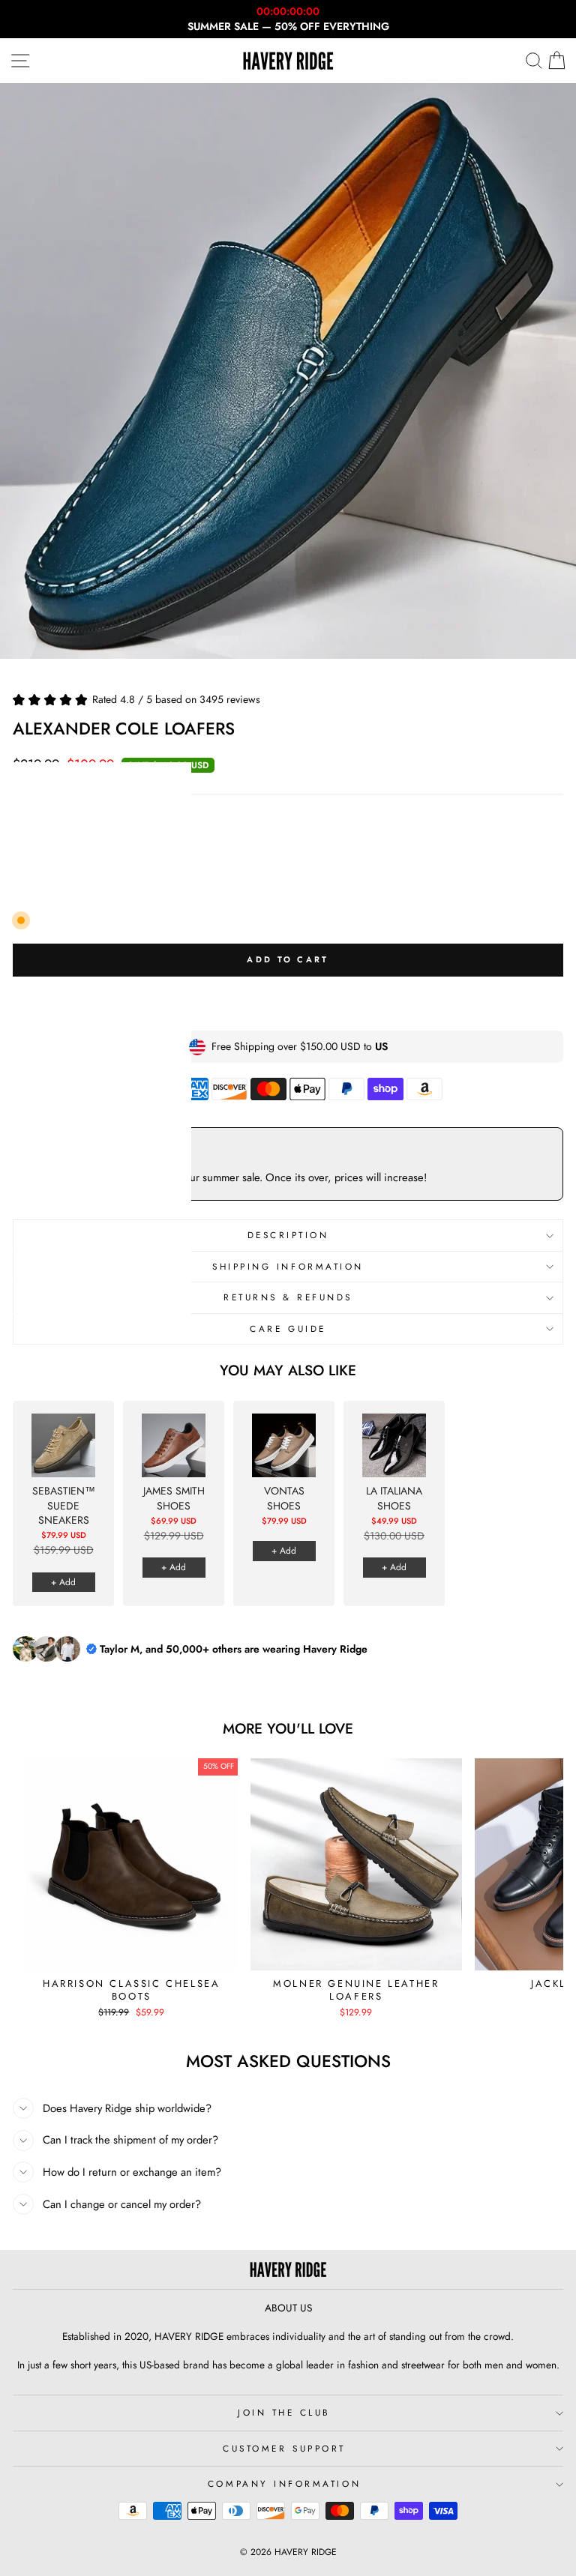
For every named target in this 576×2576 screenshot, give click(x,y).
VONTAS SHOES (284, 1499)
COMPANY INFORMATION (284, 2483)
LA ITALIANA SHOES (394, 1499)
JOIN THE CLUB (284, 2412)
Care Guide (288, 1328)
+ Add (63, 1582)
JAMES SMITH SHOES (174, 1499)
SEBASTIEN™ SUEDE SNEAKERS (64, 1506)
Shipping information (288, 1266)
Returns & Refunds (288, 1297)
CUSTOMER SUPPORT (284, 2448)
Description (288, 1235)
